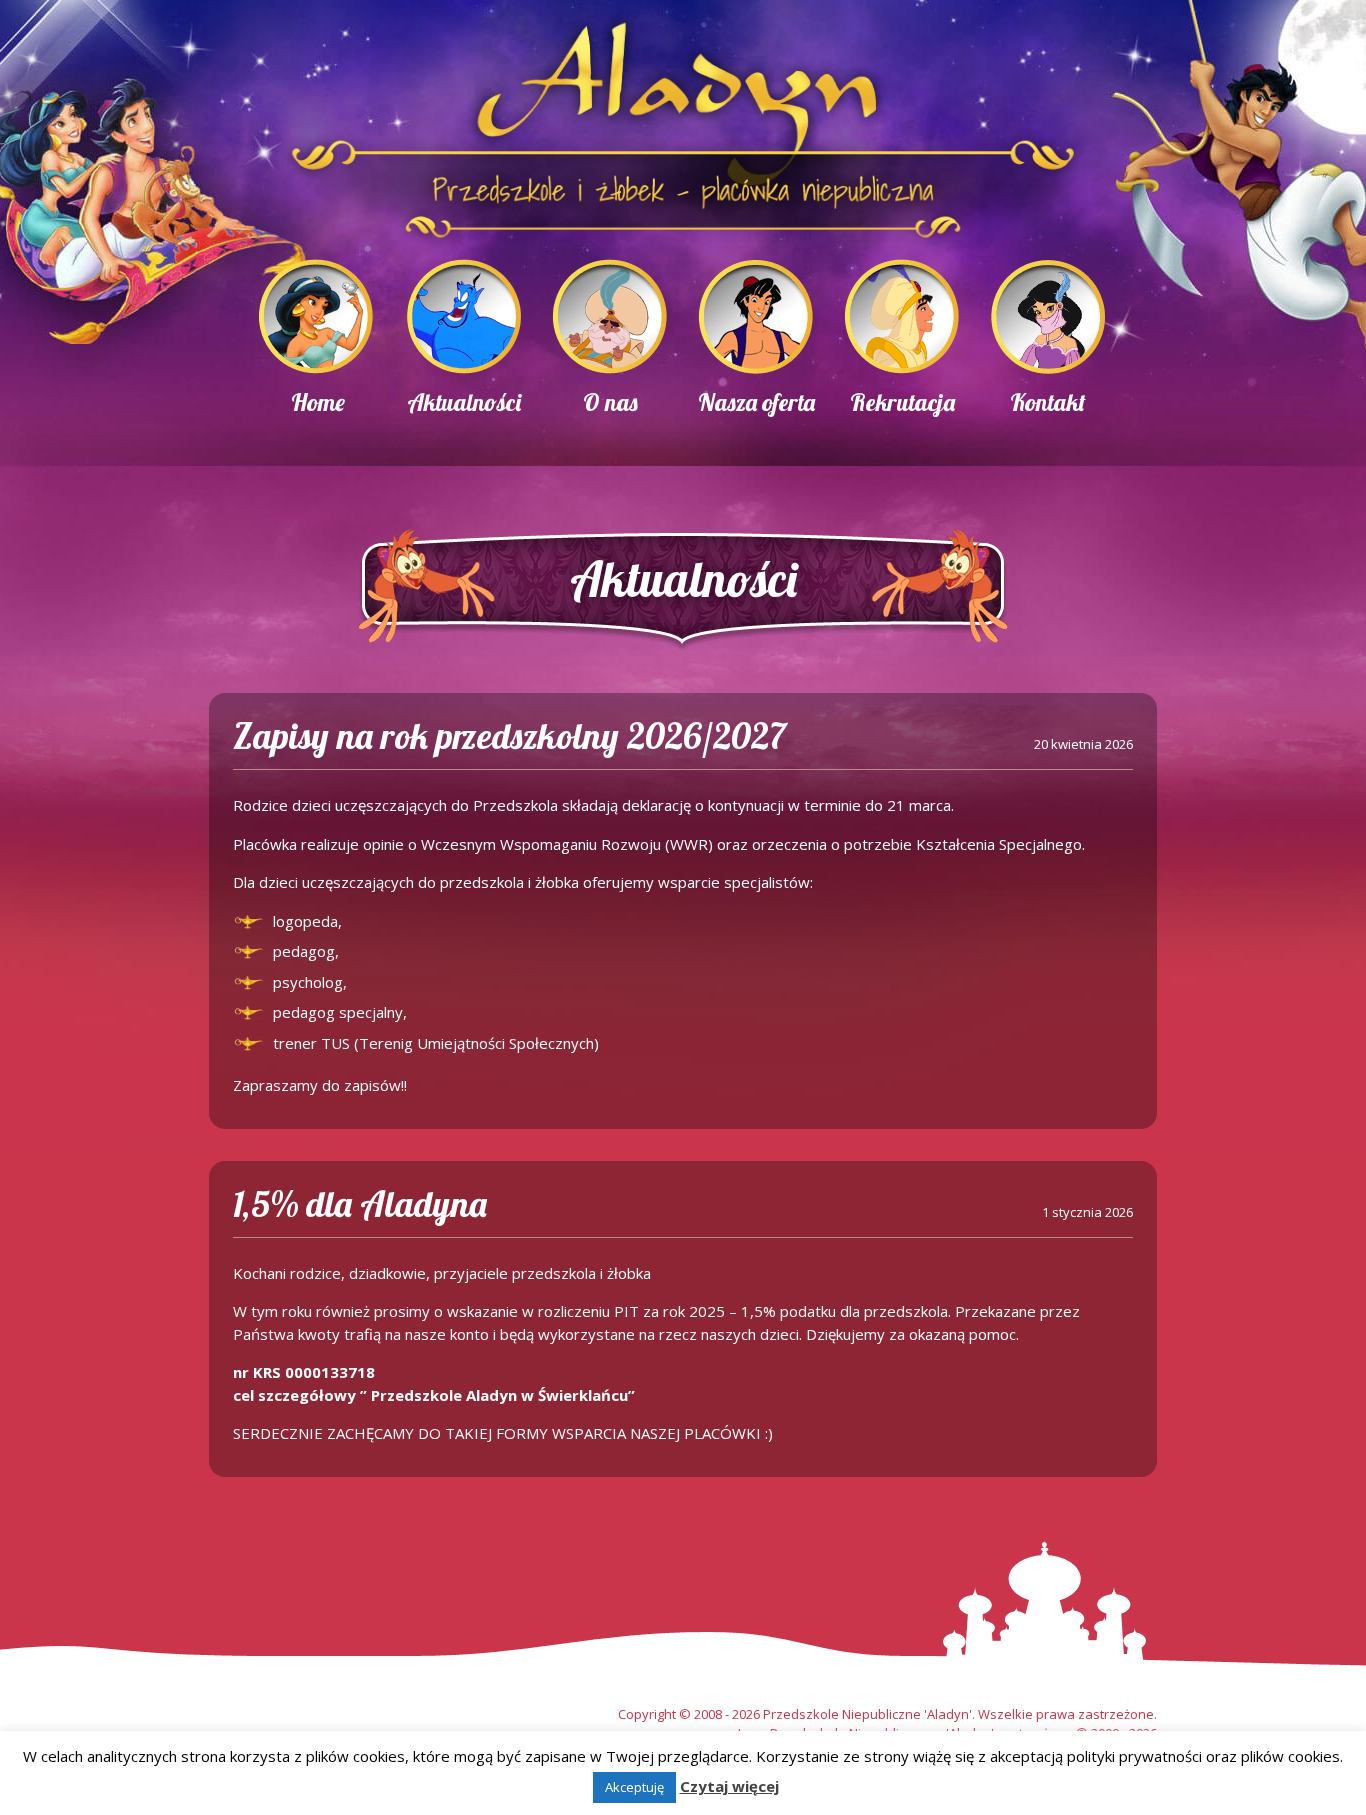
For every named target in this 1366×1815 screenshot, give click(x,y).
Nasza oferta (756, 402)
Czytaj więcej (729, 1786)
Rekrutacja (902, 402)
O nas (610, 402)
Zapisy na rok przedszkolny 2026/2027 (509, 735)
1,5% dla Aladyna (360, 1203)
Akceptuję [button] (634, 1787)
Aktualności (464, 402)
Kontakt (1048, 402)
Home (318, 402)
